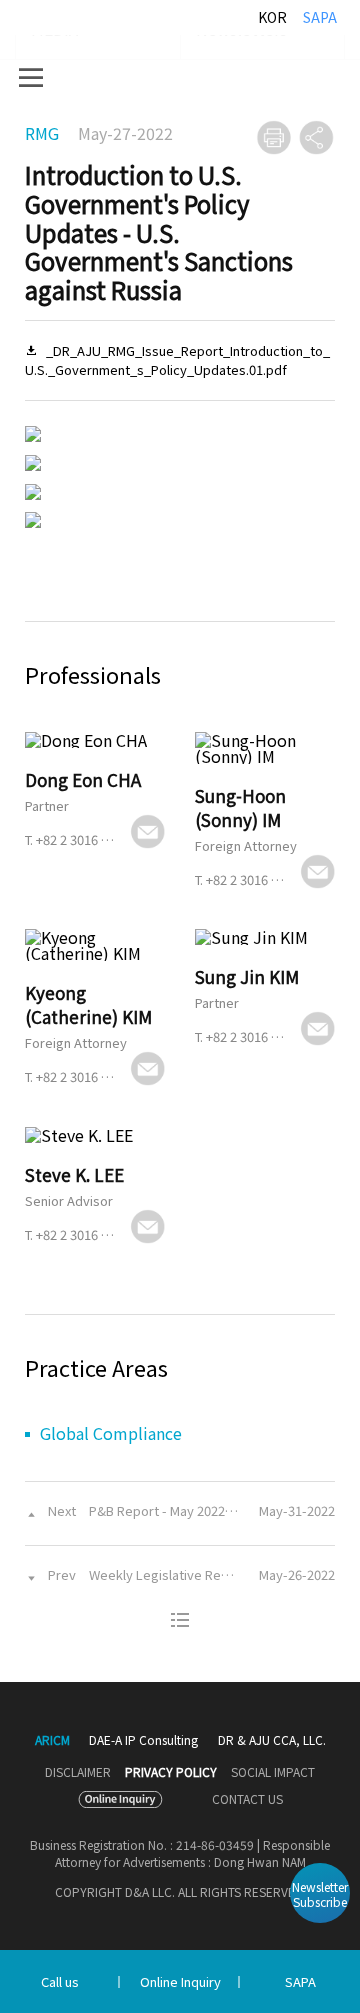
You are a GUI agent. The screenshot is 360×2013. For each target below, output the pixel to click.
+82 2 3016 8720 (82, 839)
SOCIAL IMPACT (273, 1772)
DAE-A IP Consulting (143, 1739)
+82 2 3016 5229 (82, 1234)
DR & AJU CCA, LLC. (272, 1739)
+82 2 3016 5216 (252, 879)
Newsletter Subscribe (320, 1894)
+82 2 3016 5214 (252, 1036)
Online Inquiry (180, 1981)
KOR (272, 17)
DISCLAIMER (78, 1772)
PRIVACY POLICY (171, 1772)
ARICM (52, 1740)
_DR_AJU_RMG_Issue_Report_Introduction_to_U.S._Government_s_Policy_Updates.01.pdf (177, 360)
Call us (60, 1981)
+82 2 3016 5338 (82, 1076)
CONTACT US (247, 1799)
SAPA (320, 17)
